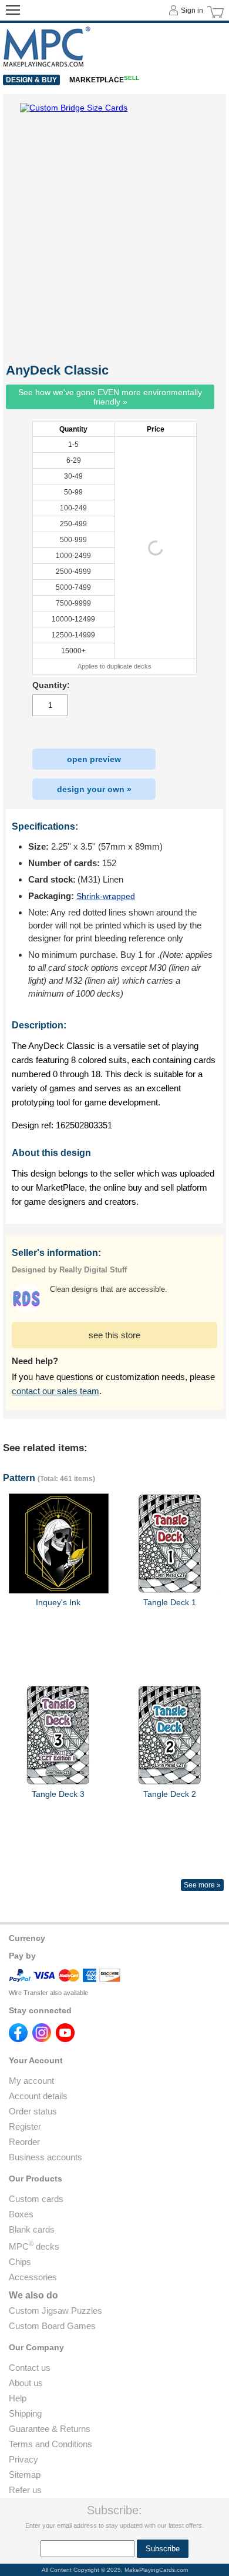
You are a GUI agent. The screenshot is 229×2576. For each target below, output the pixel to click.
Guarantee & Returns (50, 2429)
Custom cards (36, 2199)
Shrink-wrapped (106, 896)
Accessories (33, 2277)
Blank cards (32, 2229)
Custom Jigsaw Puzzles (55, 2311)
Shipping (25, 2413)
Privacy (23, 2459)
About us (26, 2383)
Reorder (24, 2142)
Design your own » (94, 789)
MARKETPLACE (104, 80)
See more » (202, 1885)
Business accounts (46, 2157)
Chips (20, 2262)
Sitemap (25, 2475)
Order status (33, 2111)
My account (31, 2081)
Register (25, 2126)
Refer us (25, 2490)
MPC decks (34, 2246)
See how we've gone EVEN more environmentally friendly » (110, 397)
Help (18, 2398)
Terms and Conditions (50, 2444)
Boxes (21, 2214)
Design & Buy (31, 80)
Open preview (94, 759)
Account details (38, 2096)
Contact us (30, 2368)
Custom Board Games (52, 2326)
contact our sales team (55, 1391)
